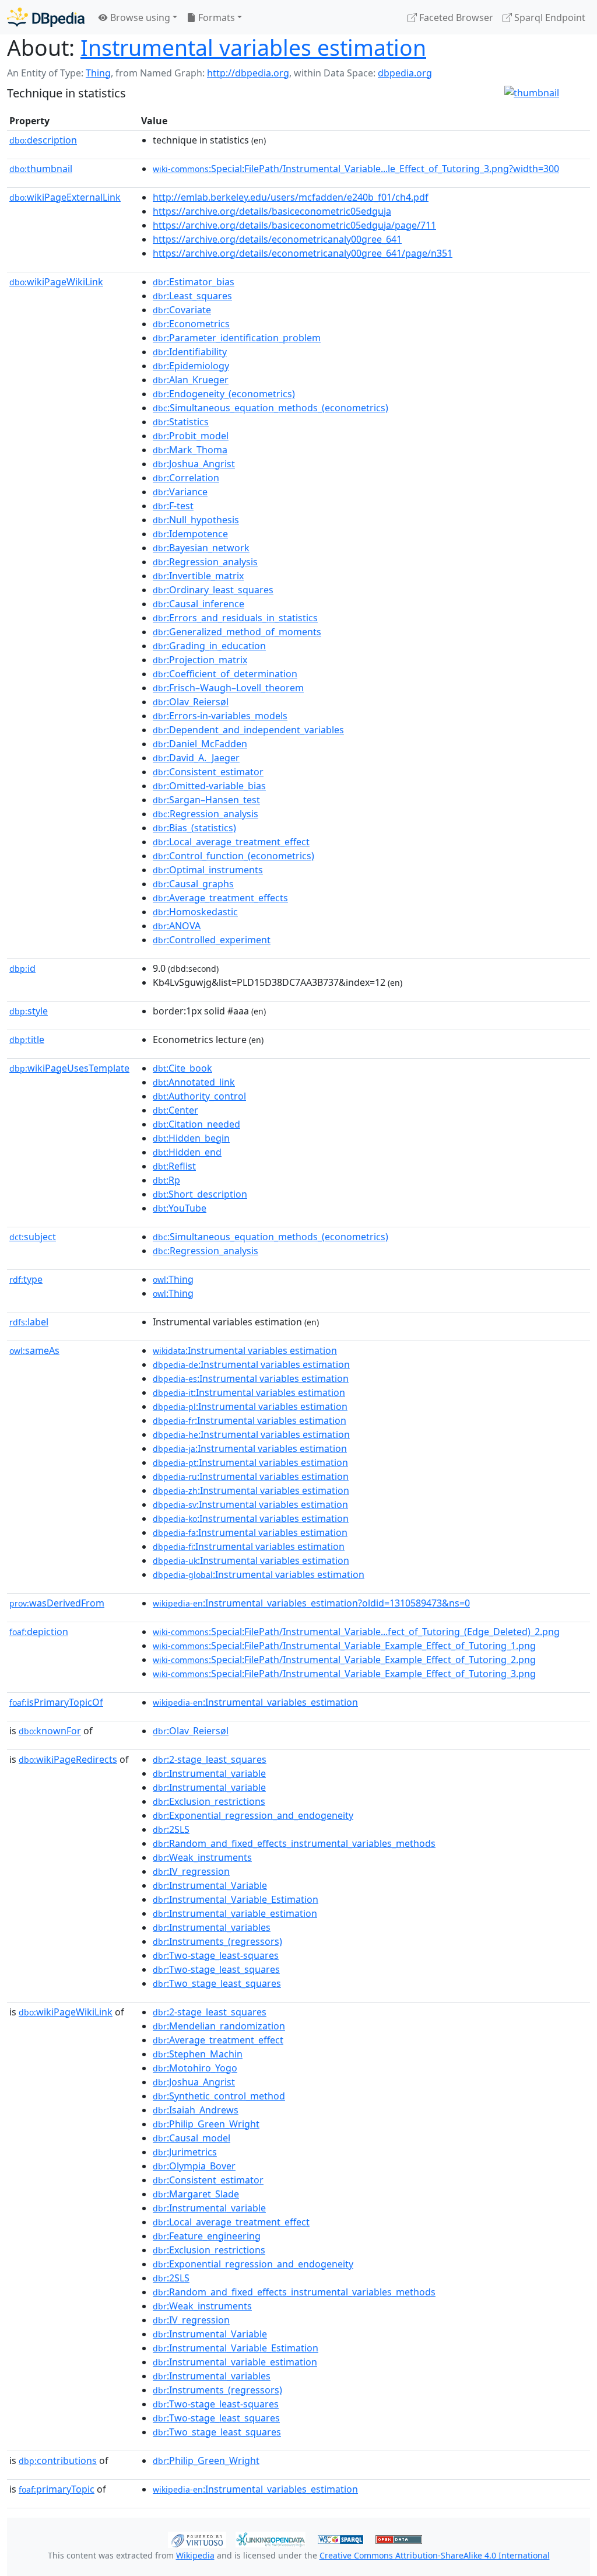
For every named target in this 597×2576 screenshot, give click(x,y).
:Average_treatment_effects (220, 898)
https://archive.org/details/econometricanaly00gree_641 (277, 239)
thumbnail (41, 169)
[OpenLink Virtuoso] (197, 2539)
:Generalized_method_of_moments (237, 632)
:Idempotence (190, 534)
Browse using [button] (139, 17)
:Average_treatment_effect (218, 2040)
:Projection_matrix (200, 660)
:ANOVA (177, 926)
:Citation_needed (196, 1124)
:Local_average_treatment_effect (231, 842)
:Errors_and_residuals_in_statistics (235, 618)
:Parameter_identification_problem (237, 338)
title (27, 1039)
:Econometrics (191, 324)
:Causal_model (192, 2138)
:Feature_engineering (207, 2236)
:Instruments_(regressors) (217, 1941)
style (29, 1011)
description (43, 140)
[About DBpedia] (46, 17)
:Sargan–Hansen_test (206, 800)
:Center (175, 1110)
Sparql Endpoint (549, 17)
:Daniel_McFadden (200, 744)
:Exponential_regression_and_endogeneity (253, 1815)
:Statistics (181, 422)
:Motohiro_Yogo (195, 2068)
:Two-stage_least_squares (216, 1969)
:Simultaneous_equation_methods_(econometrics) (271, 408)
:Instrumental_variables (212, 1927)
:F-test (173, 506)
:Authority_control (199, 1096)
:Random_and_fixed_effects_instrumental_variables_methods (294, 1843)
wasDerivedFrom (57, 1603)
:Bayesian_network (201, 548)
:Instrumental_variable (209, 1773)
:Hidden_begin (191, 1138)
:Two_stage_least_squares (217, 1983)
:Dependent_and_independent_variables (248, 730)
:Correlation (186, 478)
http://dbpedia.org (248, 73)
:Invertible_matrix (198, 576)
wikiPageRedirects (68, 1759)
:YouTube (180, 1208)
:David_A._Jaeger (196, 758)
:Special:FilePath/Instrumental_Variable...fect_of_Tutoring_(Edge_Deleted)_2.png (356, 1632)
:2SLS (171, 1829)
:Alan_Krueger (191, 380)
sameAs (34, 1350)
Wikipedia (195, 2555)
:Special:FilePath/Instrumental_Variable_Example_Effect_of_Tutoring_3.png (344, 1674)
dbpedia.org (405, 73)
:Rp (166, 1180)
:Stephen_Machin (198, 2054)
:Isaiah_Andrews (196, 2110)
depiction (39, 1632)
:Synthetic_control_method (219, 2096)
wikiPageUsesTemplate (69, 1068)
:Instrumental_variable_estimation (235, 1913)
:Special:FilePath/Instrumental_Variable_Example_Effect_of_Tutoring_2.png (344, 1660)
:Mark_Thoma (190, 450)
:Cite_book (182, 1068)
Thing (98, 73)
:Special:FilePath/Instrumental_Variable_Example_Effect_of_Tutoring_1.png (344, 1646)
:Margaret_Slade (196, 2194)
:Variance (180, 492)
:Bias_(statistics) (194, 828)
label (29, 1322)
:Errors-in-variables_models (220, 716)
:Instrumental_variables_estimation (255, 1702)
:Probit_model (191, 436)
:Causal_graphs (193, 884)
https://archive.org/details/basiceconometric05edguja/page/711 (294, 225)
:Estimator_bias (194, 282)
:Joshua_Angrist (194, 464)
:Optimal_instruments (208, 870)
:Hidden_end (187, 1152)
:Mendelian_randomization (219, 2026)
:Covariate (182, 310)
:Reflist (174, 1166)
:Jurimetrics (185, 2152)
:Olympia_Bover (194, 2166)
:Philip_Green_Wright (206, 2124)
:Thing (173, 1279)
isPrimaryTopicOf (56, 1702)
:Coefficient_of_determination (225, 674)
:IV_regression (191, 1871)
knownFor (50, 1731)
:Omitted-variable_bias (209, 786)
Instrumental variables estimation (253, 48)
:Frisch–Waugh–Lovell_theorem (228, 688)
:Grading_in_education (209, 646)
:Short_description (200, 1194)
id (22, 968)
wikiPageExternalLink (65, 197)
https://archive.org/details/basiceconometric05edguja (272, 211)
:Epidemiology (191, 366)
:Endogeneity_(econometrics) (224, 394)
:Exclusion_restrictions (209, 1801)
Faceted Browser (455, 17)
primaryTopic (57, 2489)
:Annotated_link (194, 1082)
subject (33, 1237)
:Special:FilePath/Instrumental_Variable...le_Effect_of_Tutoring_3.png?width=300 (356, 169)
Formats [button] (215, 17)
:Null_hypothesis (196, 520)
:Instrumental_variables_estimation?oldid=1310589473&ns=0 (311, 1603)
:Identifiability (190, 352)
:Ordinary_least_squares (213, 590)
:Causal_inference (199, 604)
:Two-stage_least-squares (216, 1955)
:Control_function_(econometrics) (233, 856)
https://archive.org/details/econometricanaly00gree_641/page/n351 (303, 253)
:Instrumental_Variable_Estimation (236, 1899)
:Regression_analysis (205, 562)
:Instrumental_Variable (210, 1885)
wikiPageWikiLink (56, 282)
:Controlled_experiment (212, 940)
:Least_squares (192, 296)
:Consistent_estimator (208, 772)
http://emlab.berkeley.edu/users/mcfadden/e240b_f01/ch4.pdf (291, 197)
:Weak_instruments (202, 1857)
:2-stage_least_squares (210, 1759)
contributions (58, 2460)
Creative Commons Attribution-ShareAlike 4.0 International (435, 2555)
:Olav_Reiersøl (191, 702)
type (26, 1279)
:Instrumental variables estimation (245, 1350)
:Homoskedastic (195, 912)
